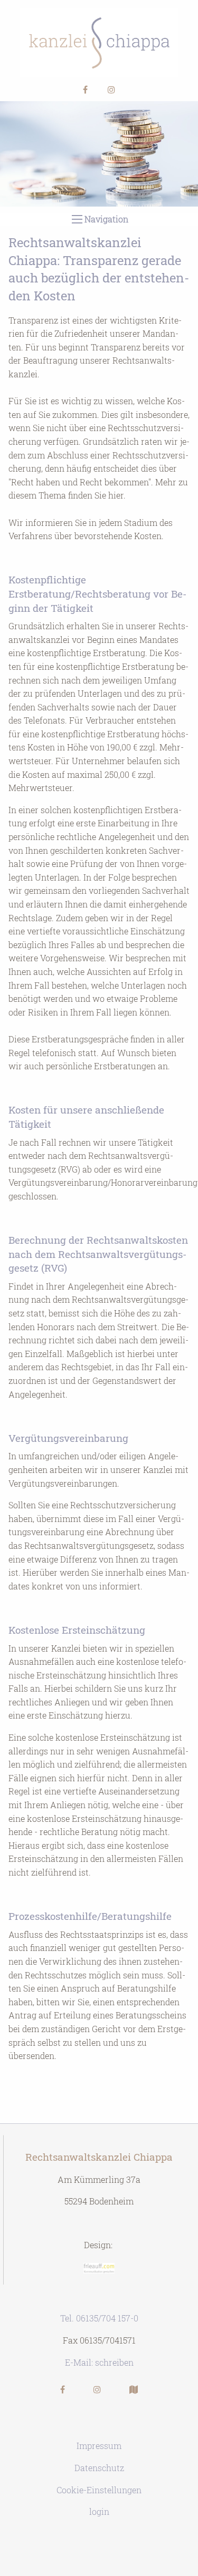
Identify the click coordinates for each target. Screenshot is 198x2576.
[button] (85, 89)
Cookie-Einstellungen (99, 2490)
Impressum (99, 2446)
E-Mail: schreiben (99, 2362)
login (99, 2511)
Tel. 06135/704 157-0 (99, 2318)
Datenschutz (99, 2468)
